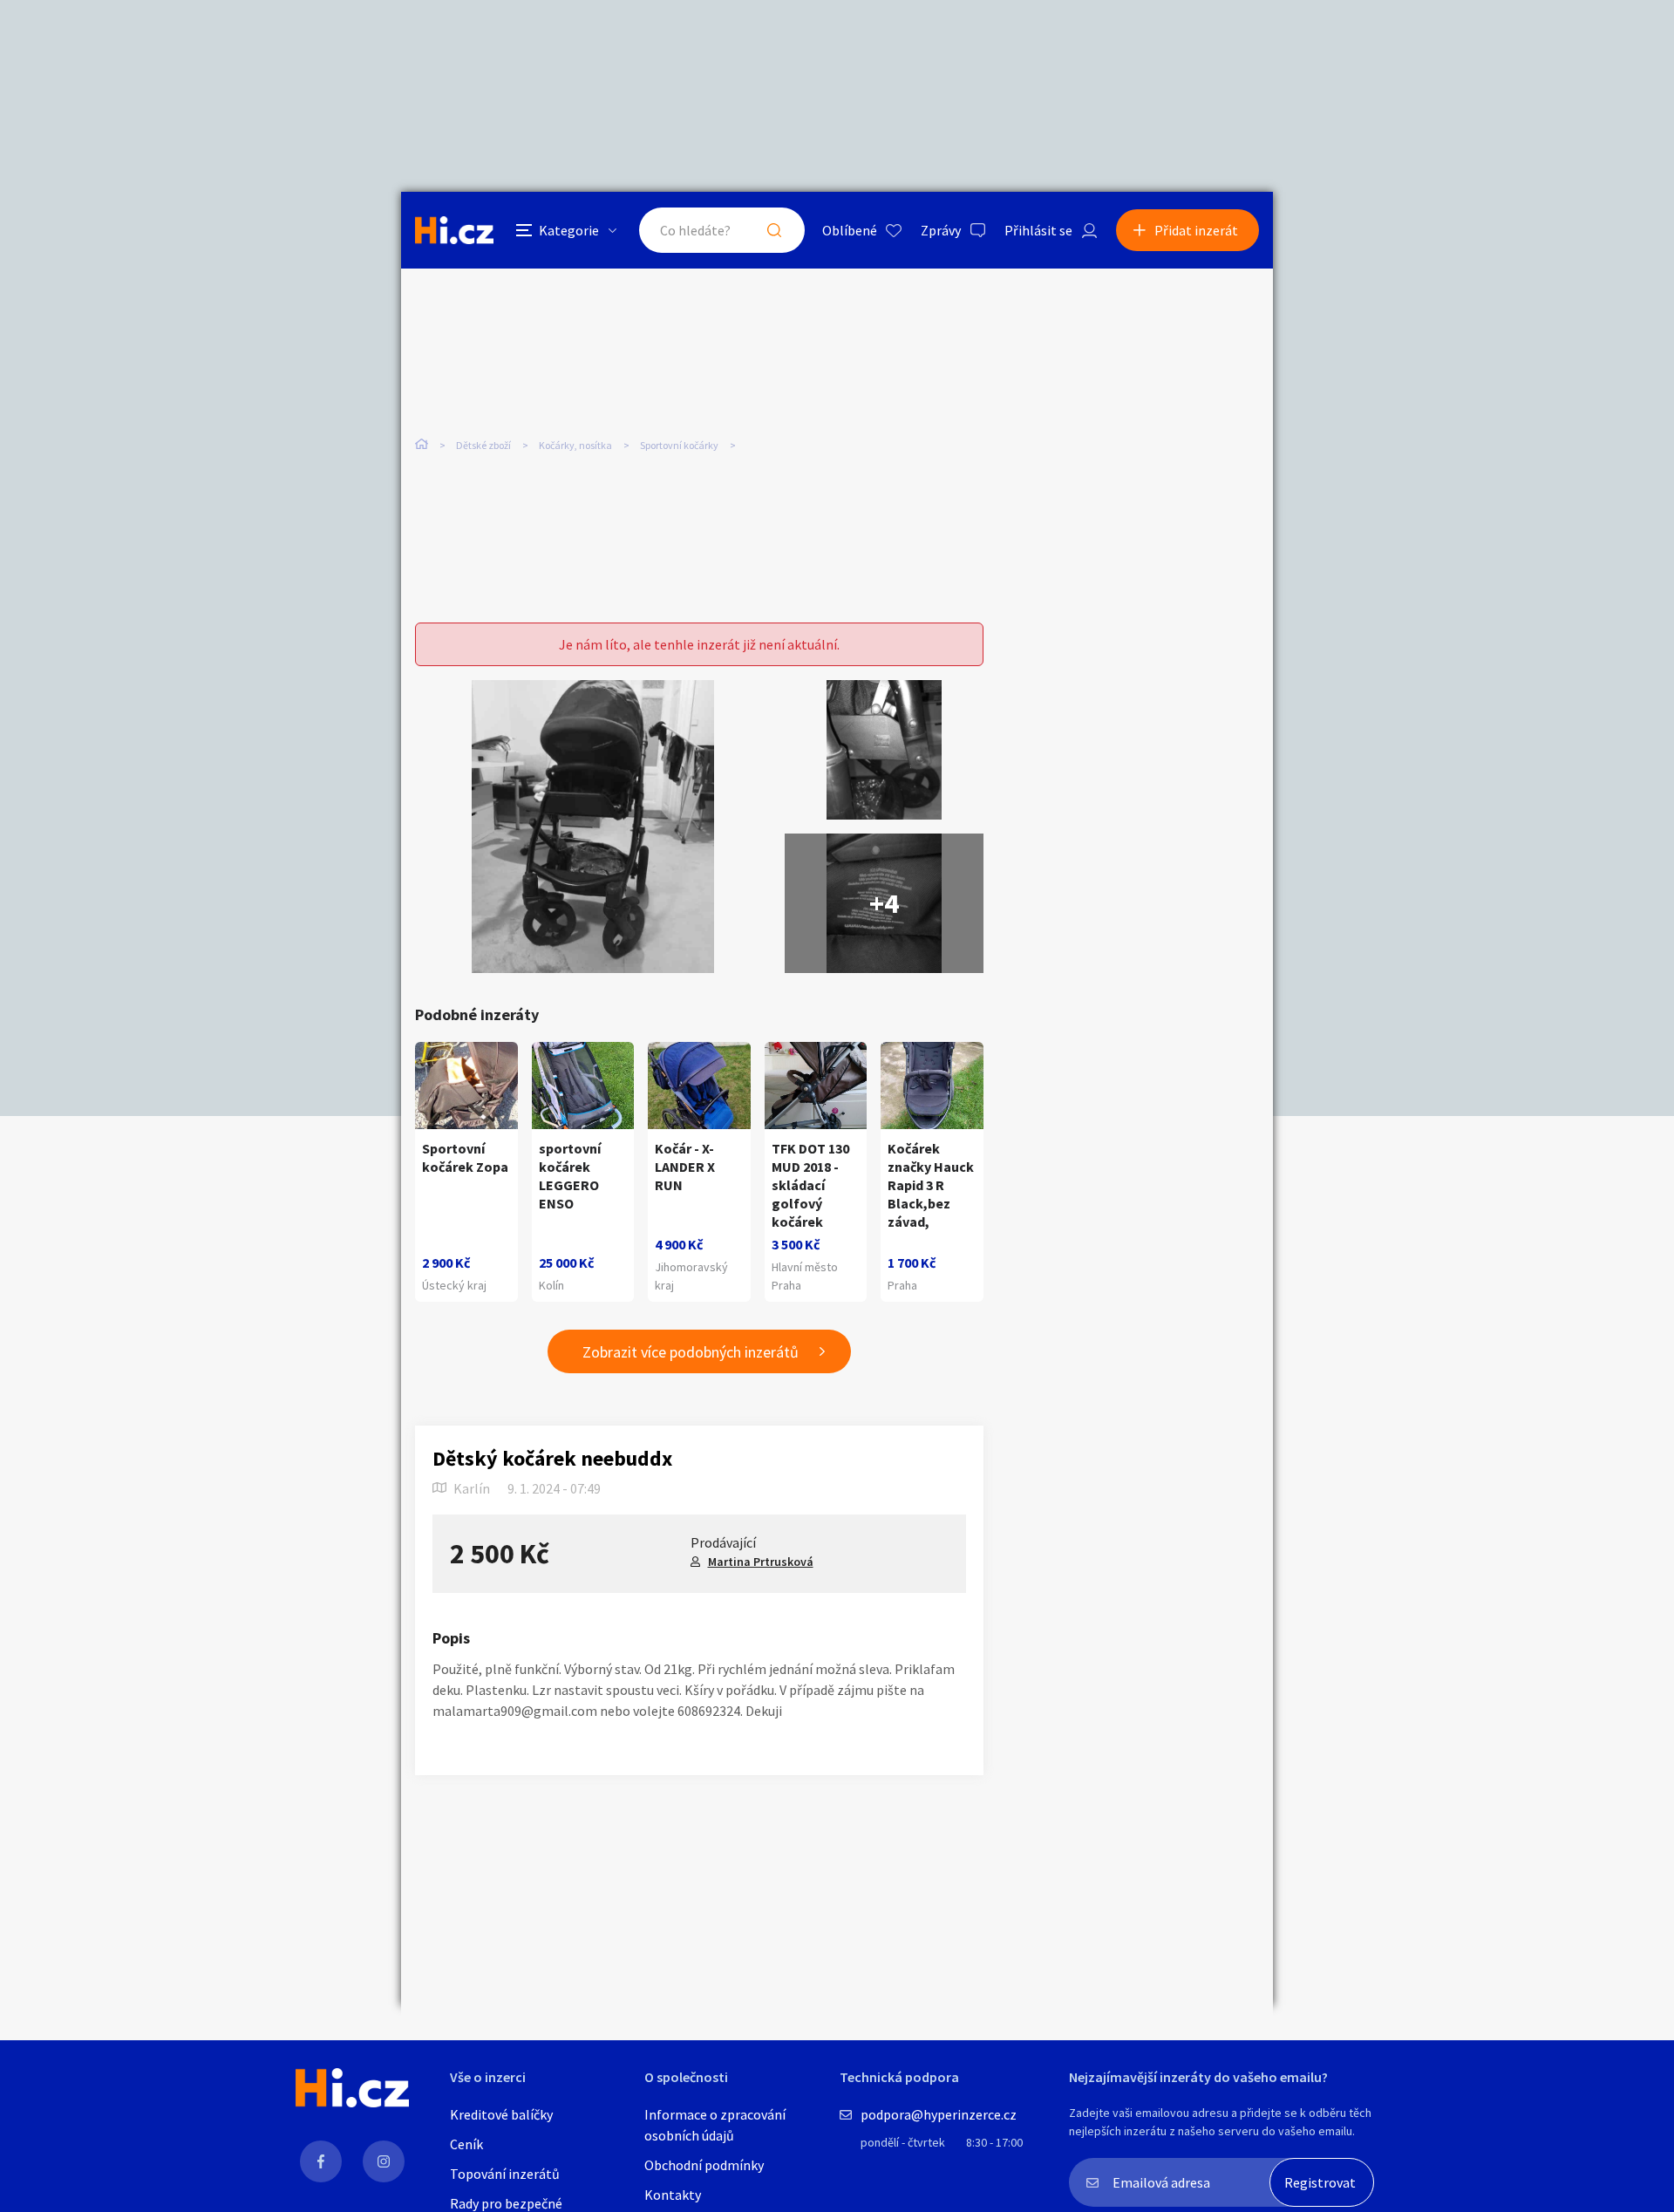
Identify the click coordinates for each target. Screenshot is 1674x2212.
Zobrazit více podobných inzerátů (691, 1352)
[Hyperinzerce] (454, 230)
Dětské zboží (483, 445)
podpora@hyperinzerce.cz (939, 2114)
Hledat (774, 230)
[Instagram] (384, 2161)
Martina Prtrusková (761, 1562)
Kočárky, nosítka (575, 445)
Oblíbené (850, 230)
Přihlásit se (1038, 230)
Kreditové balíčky (501, 2114)
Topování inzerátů (505, 2174)
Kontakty (673, 2195)
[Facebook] (321, 2161)
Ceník (466, 2144)
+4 (884, 903)
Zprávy (941, 230)
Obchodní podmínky (704, 2165)
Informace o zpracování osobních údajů (715, 2125)
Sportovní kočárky (679, 445)
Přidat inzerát (1196, 230)
